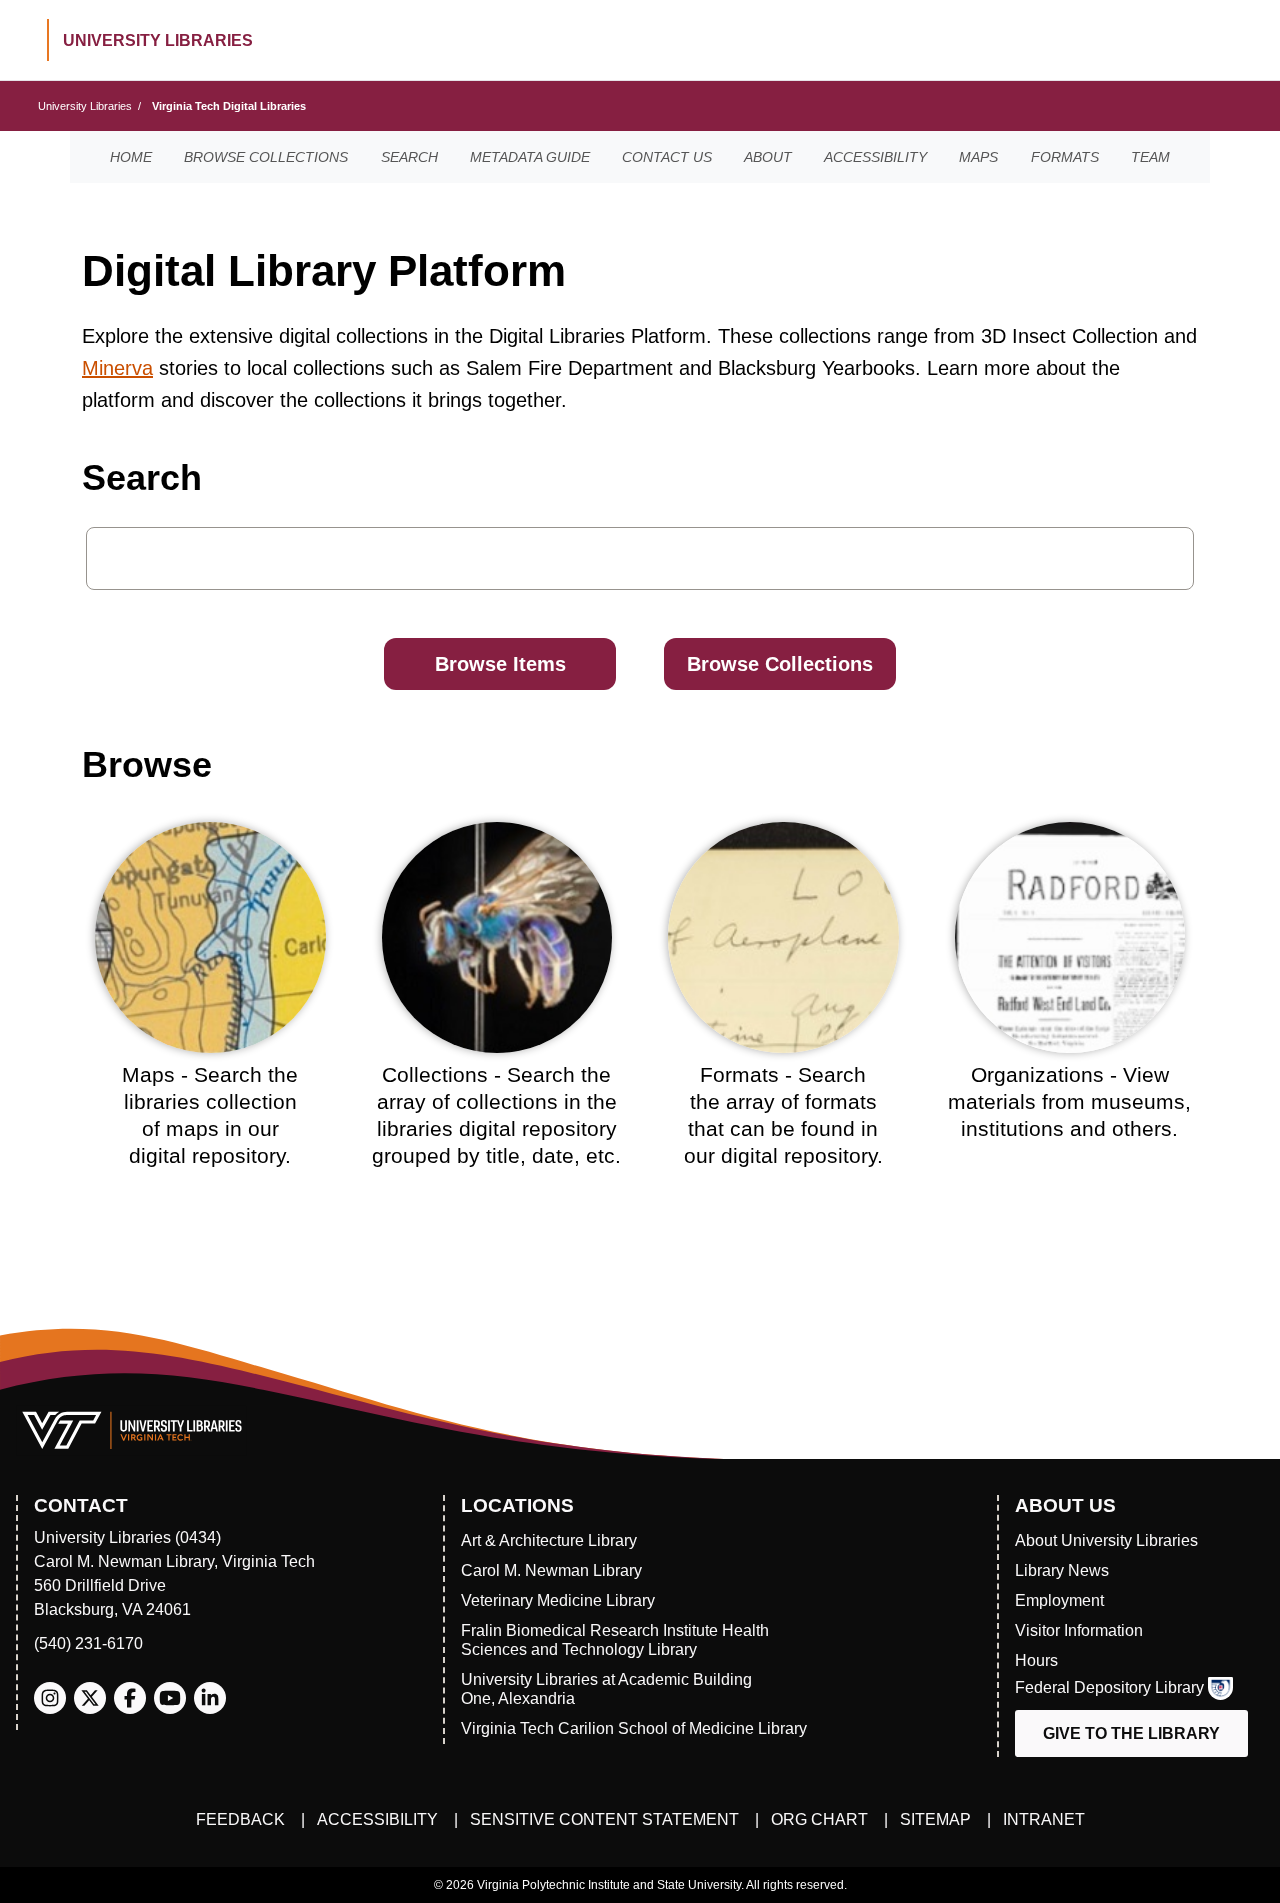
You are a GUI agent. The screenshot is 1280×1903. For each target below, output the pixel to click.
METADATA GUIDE (530, 157)
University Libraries (85, 106)
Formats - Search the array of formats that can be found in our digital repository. (783, 1115)
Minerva (117, 368)
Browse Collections (780, 664)
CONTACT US (667, 157)
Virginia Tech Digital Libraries (229, 106)
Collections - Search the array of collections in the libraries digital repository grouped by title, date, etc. (496, 1115)
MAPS (978, 157)
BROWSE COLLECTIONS (266, 157)
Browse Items (500, 664)
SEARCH (409, 157)
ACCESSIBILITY (875, 157)
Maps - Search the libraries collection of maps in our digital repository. (210, 1115)
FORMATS (1065, 157)
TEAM (1150, 157)
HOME (131, 157)
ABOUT (768, 157)
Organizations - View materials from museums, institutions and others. (1069, 1102)
